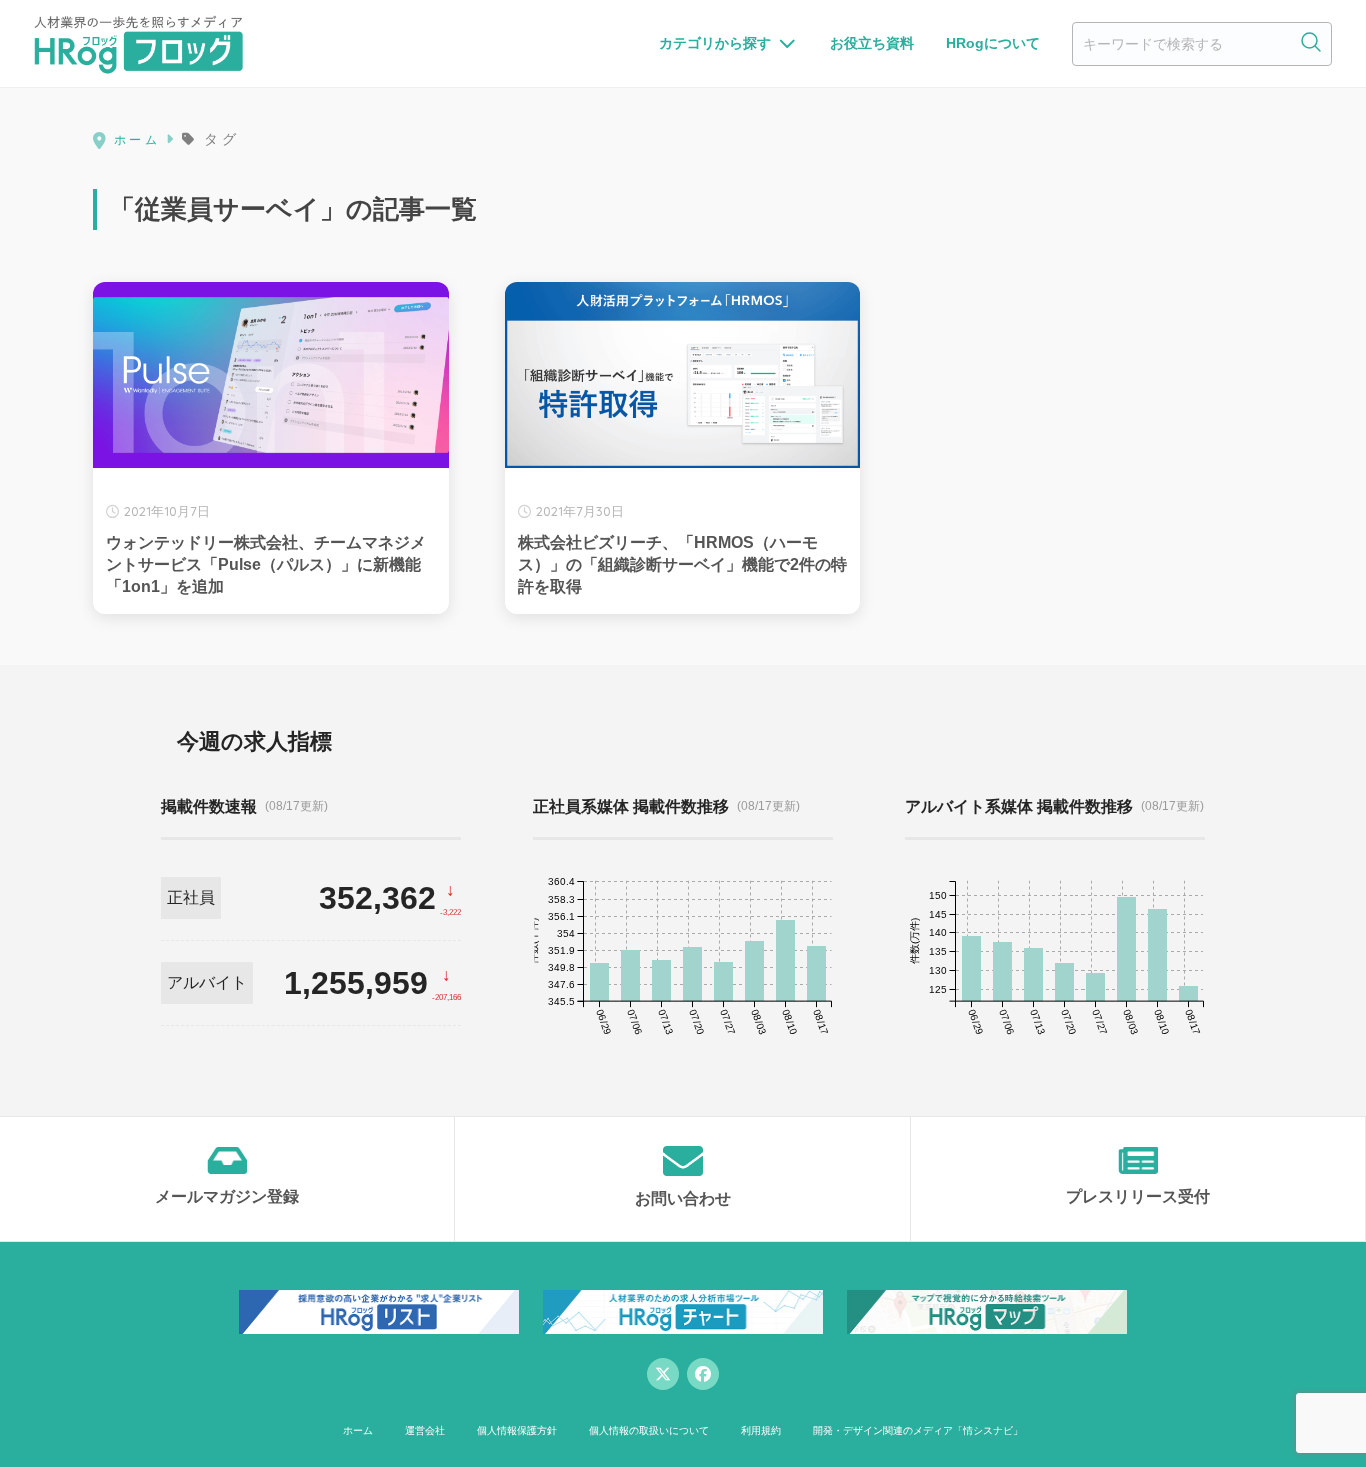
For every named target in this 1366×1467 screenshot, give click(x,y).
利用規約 (761, 1430)
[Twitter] (663, 1374)
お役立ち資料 (872, 43)
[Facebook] (703, 1374)
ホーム (358, 1430)
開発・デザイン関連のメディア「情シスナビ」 (918, 1430)
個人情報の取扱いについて (649, 1430)
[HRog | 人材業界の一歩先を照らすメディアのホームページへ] (138, 44)
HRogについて (993, 43)
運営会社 (425, 1430)
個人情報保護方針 (517, 1430)
